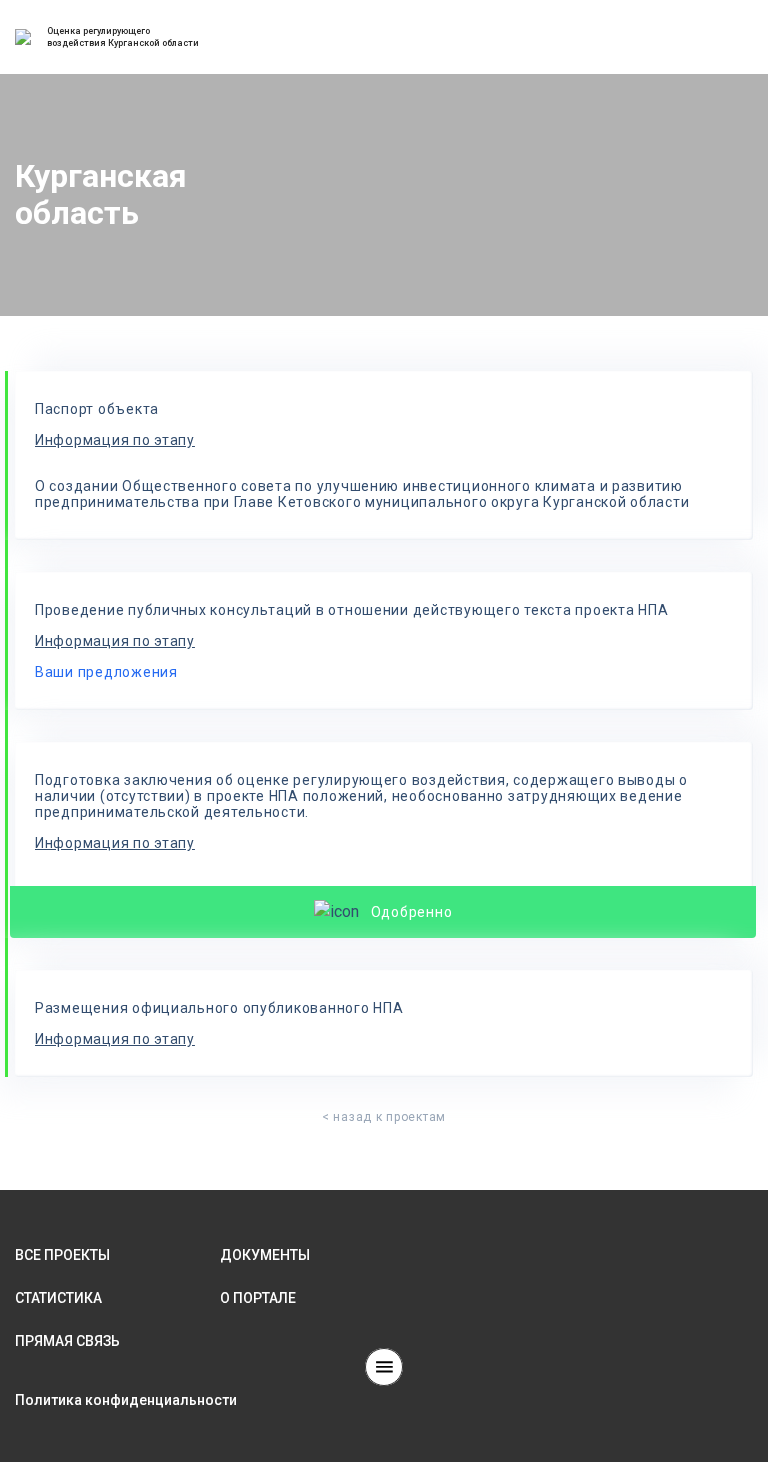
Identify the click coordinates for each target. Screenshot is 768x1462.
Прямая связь (67, 1341)
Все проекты (62, 1255)
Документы (265, 1255)
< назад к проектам (384, 1117)
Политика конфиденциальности (126, 1400)
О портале (258, 1298)
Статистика (58, 1298)
